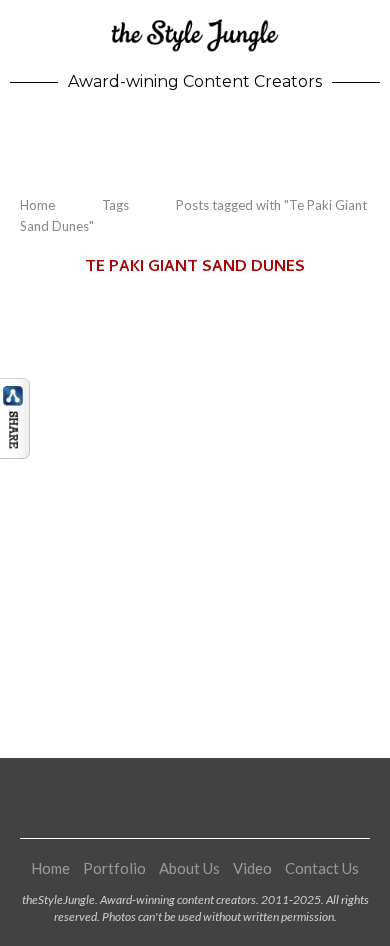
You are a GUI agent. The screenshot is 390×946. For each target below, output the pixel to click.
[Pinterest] (195, 798)
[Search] (370, 139)
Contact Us (322, 868)
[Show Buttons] (15, 387)
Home (37, 205)
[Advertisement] (195, 503)
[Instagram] (170, 798)
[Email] (245, 798)
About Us (189, 868)
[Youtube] (220, 798)
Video (252, 868)
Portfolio (114, 868)
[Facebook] (145, 798)
